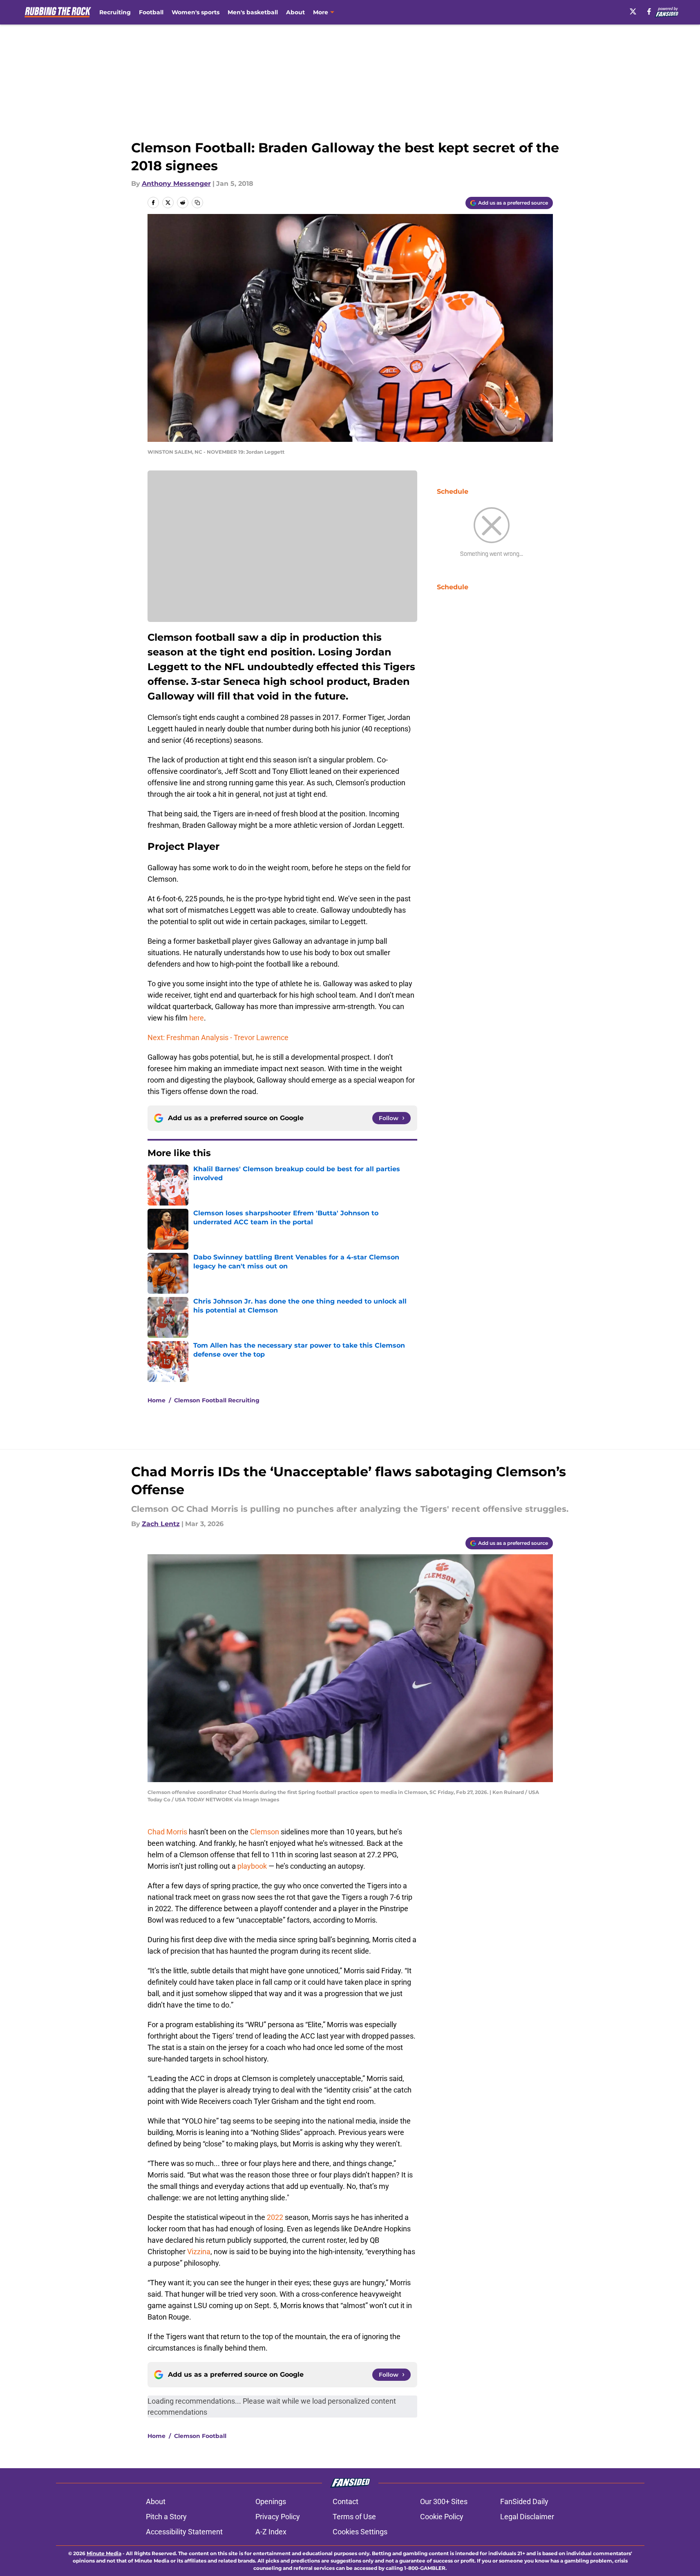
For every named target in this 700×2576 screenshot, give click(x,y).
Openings (271, 2501)
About (295, 12)
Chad (156, 1832)
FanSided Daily (524, 2501)
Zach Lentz (161, 1524)
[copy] (197, 203)
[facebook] (649, 11)
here (197, 1018)
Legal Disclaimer (527, 2517)
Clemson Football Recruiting (217, 1400)
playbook (252, 1866)
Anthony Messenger (176, 184)
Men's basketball (253, 12)
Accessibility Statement (184, 2532)
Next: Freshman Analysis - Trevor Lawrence (218, 1037)
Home (157, 1400)
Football (151, 12)
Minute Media (104, 2553)
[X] (633, 11)
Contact (346, 2501)
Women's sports (196, 12)
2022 (275, 2217)
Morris (177, 1832)
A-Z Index (271, 2532)
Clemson (265, 1832)
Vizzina (199, 2252)
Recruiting (115, 12)
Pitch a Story (166, 2517)
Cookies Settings (360, 2532)
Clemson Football (200, 2436)
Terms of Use (354, 2517)
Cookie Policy (442, 2517)
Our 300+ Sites (444, 2501)
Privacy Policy (278, 2517)
